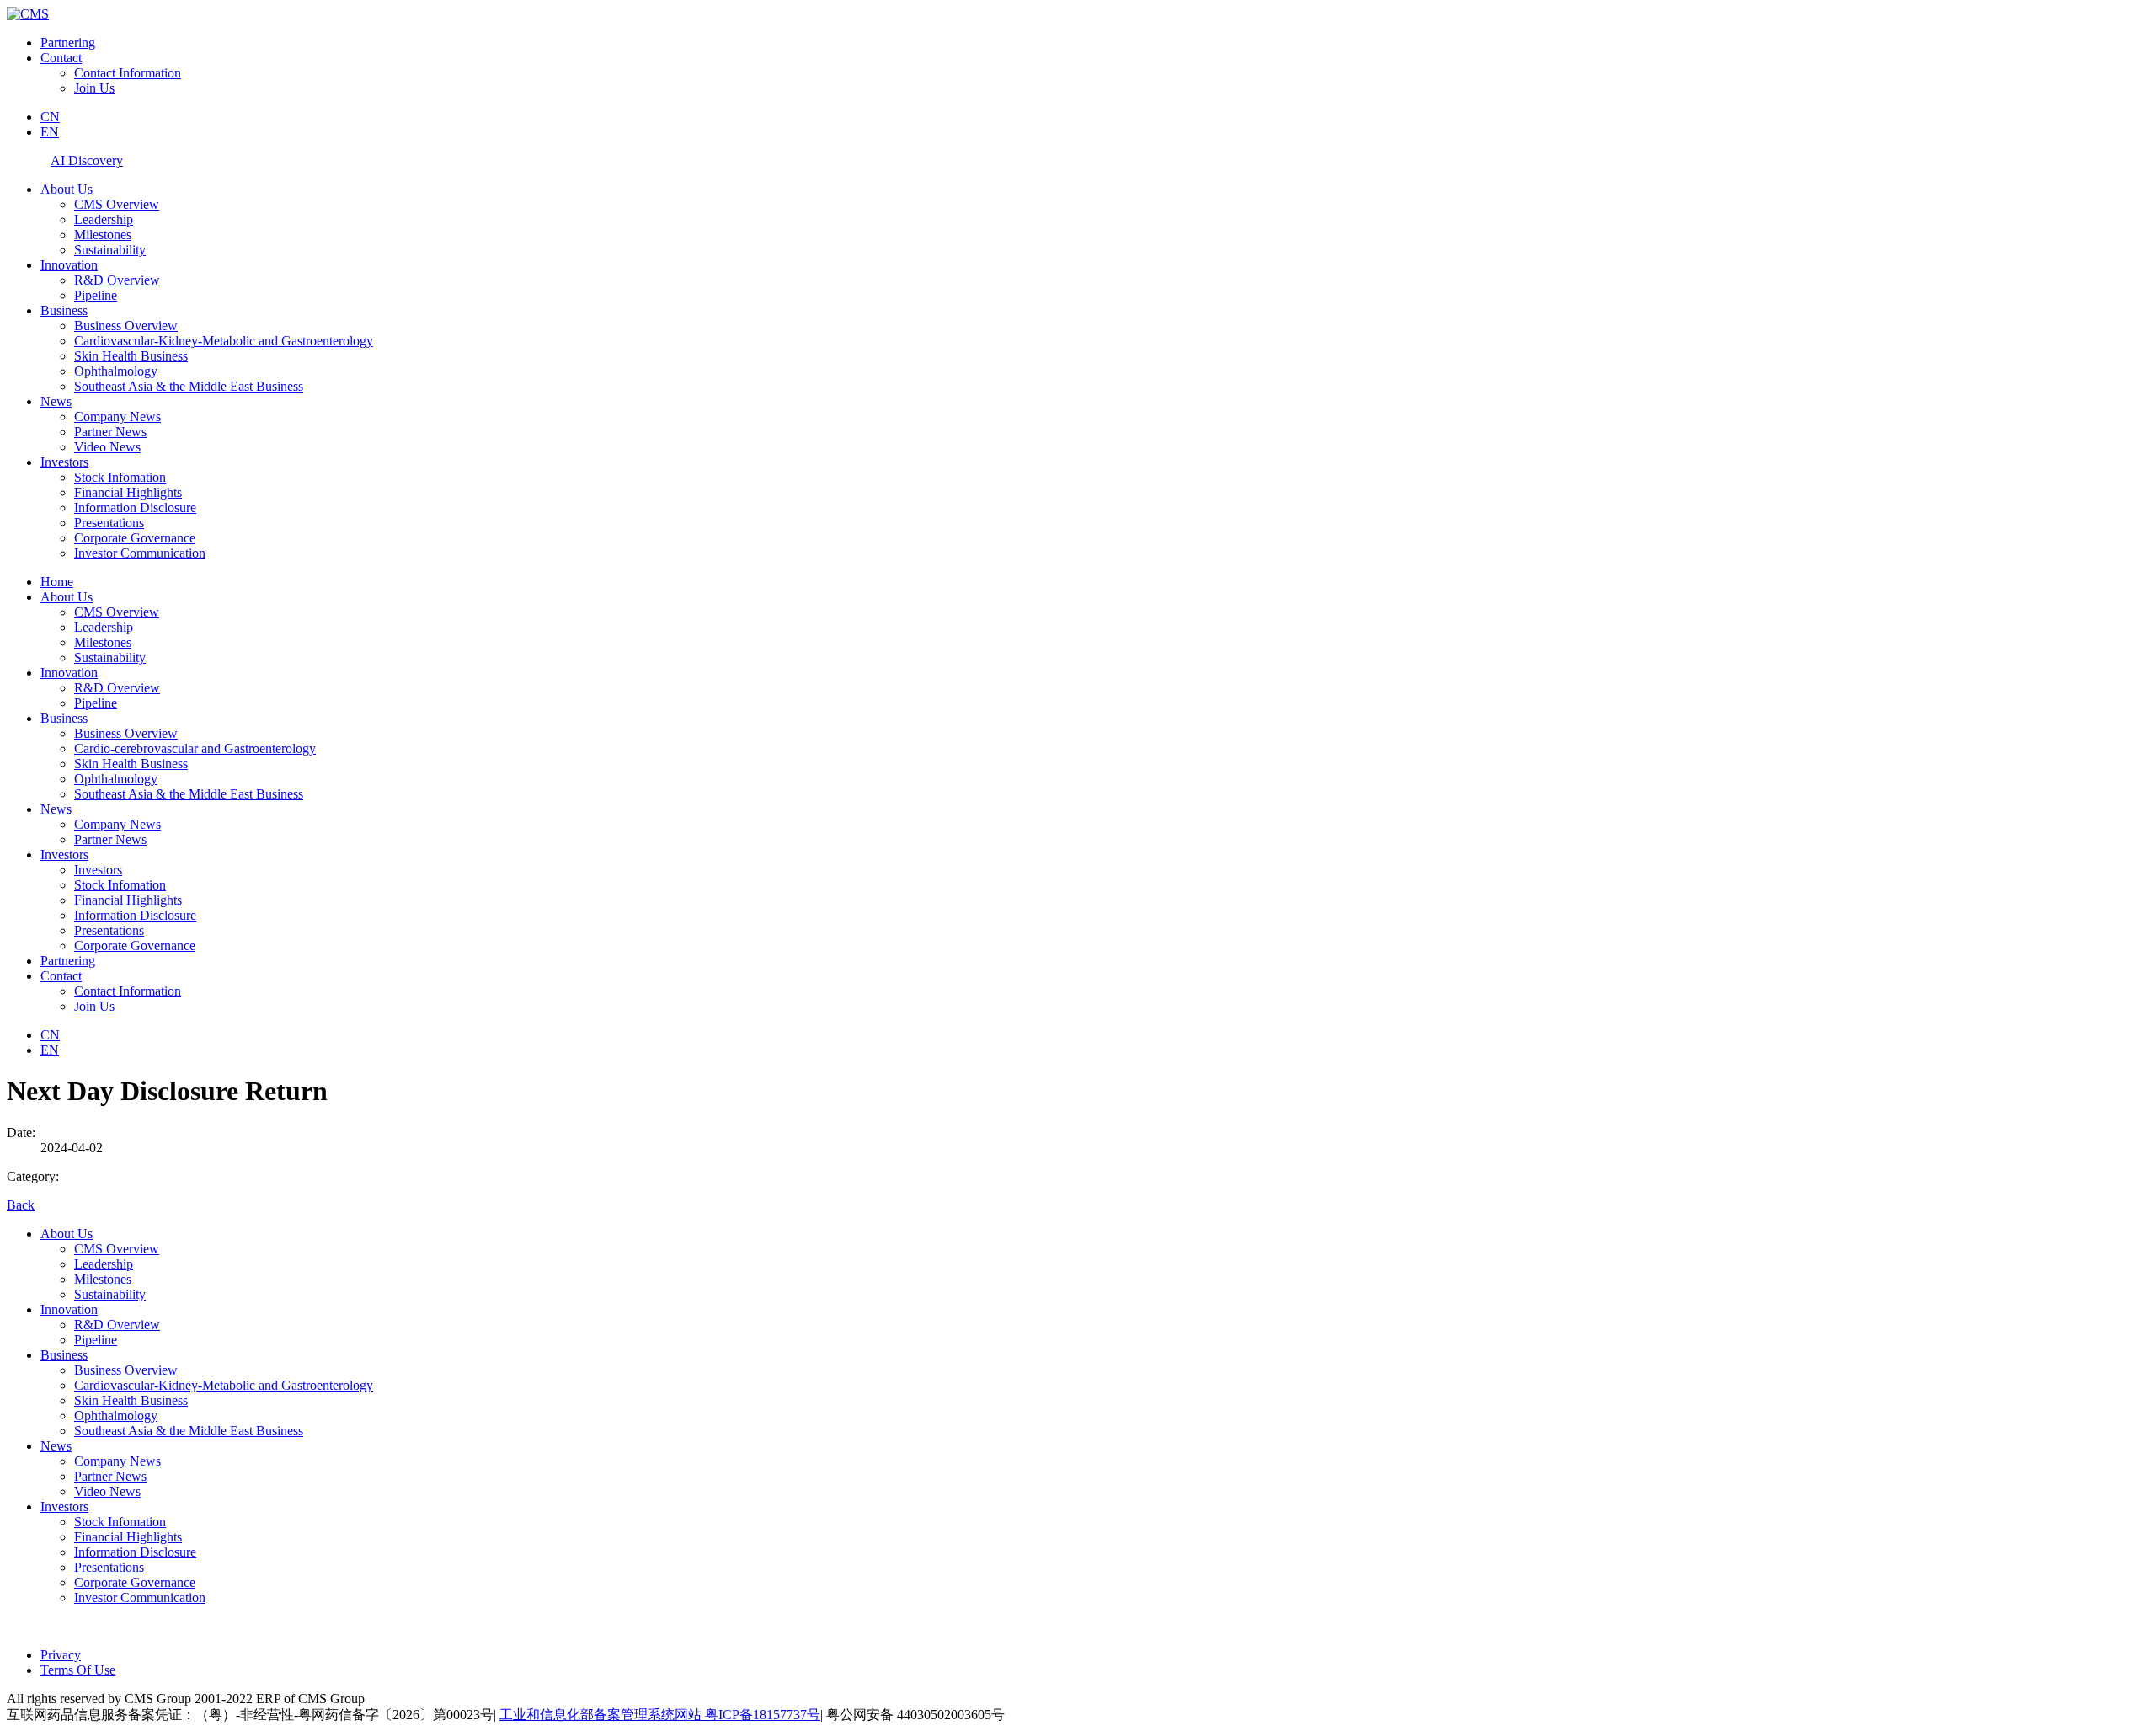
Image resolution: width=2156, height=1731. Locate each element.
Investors (64, 462)
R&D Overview (117, 280)
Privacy (61, 1655)
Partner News (110, 432)
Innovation (69, 265)
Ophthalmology (116, 371)
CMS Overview (117, 204)
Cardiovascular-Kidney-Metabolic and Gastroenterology (224, 341)
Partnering (68, 43)
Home (57, 582)
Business (64, 310)
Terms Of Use (78, 1670)
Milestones (103, 235)
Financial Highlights (128, 492)
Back (21, 1205)
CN (50, 117)
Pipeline (96, 295)
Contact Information (128, 73)
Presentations (109, 523)
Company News (117, 417)
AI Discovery (87, 160)
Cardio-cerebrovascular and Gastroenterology (195, 748)
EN (50, 132)
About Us (67, 189)
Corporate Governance (135, 538)
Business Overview (126, 326)
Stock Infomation (120, 477)
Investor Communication (140, 553)
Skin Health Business (131, 356)
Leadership (104, 219)
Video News (107, 447)
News (56, 401)
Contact (61, 58)
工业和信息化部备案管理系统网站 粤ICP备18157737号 (660, 1715)
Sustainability (110, 250)
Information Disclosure (135, 508)
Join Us (94, 88)
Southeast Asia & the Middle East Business (189, 386)
